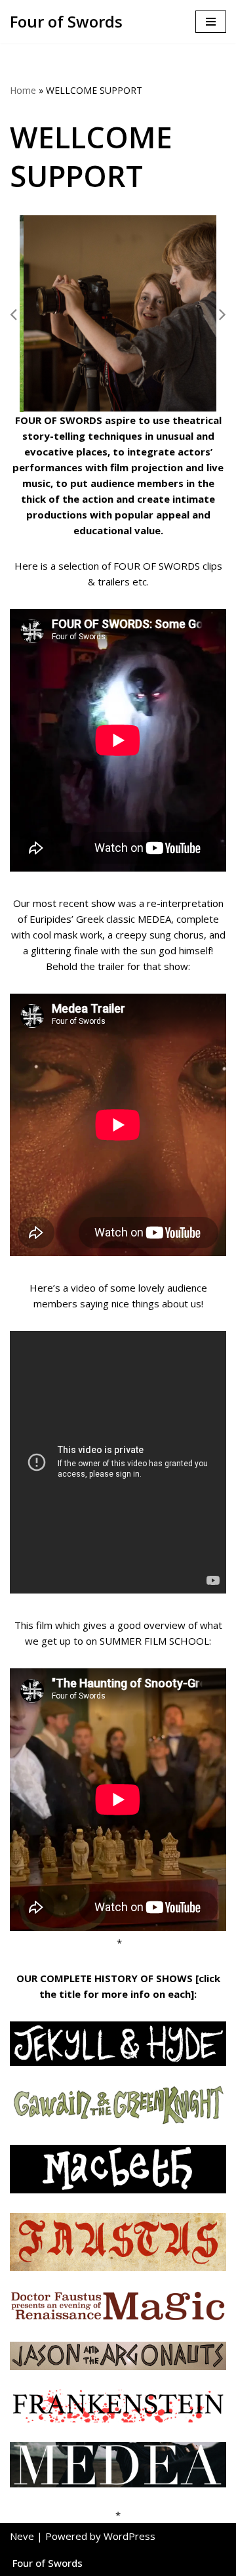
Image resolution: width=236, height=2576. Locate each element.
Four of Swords (48, 2563)
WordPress (129, 2536)
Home (23, 90)
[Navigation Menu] (211, 22)
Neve (22, 2536)
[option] (119, 314)
